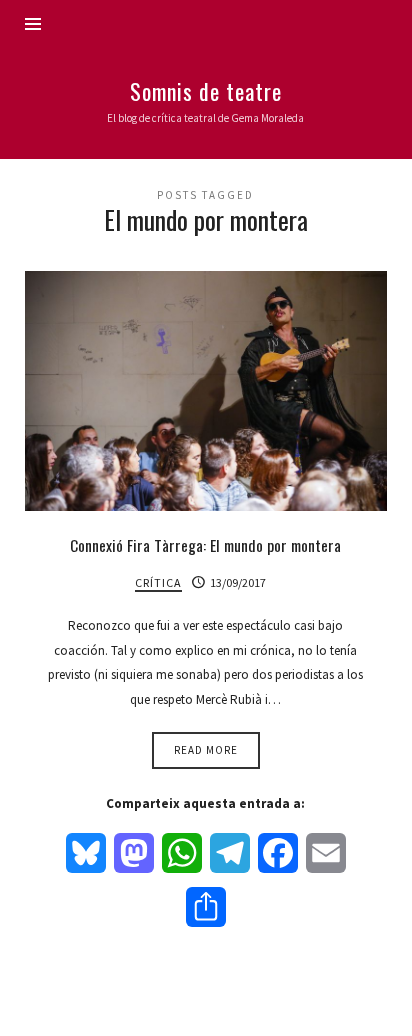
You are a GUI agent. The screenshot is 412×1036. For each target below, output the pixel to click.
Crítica (158, 582)
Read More (206, 750)
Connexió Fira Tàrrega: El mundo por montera (205, 545)
